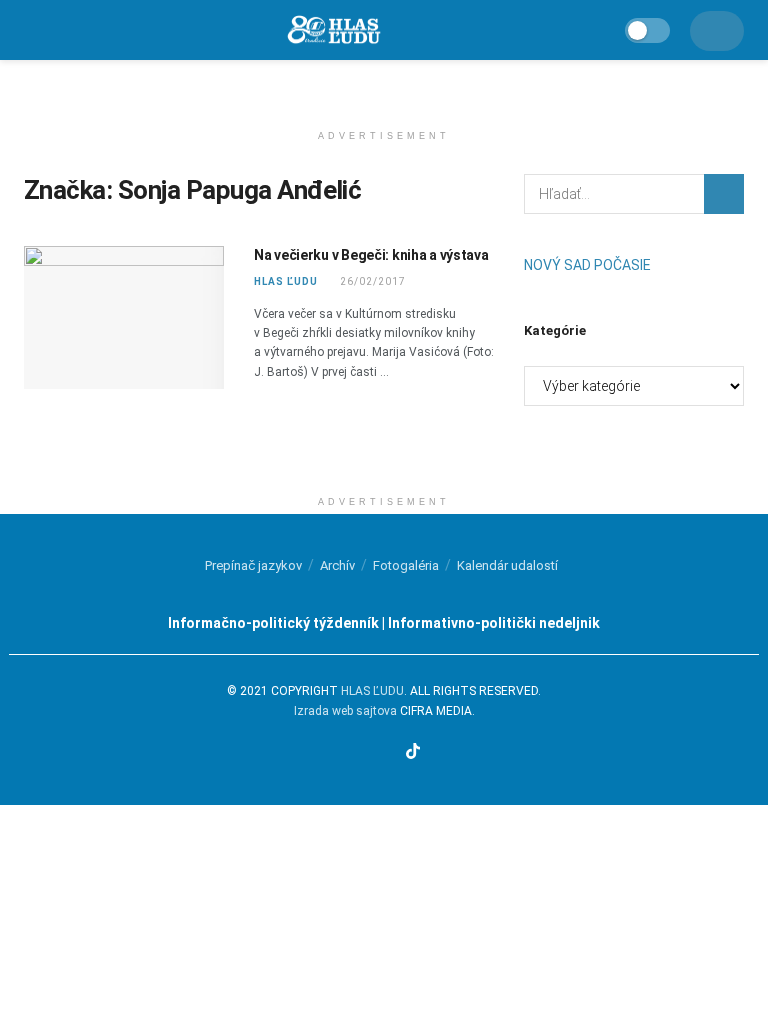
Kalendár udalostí (507, 565)
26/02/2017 (371, 281)
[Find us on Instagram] (366, 753)
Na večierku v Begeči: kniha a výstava (371, 255)
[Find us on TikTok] (413, 752)
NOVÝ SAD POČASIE (587, 265)
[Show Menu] (32, 30)
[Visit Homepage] (333, 30)
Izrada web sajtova (345, 711)
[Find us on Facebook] (343, 753)
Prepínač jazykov (253, 565)
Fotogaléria (406, 565)
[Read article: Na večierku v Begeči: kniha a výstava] (124, 317)
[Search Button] (724, 194)
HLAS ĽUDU (286, 281)
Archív (337, 565)
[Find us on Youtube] (389, 753)
